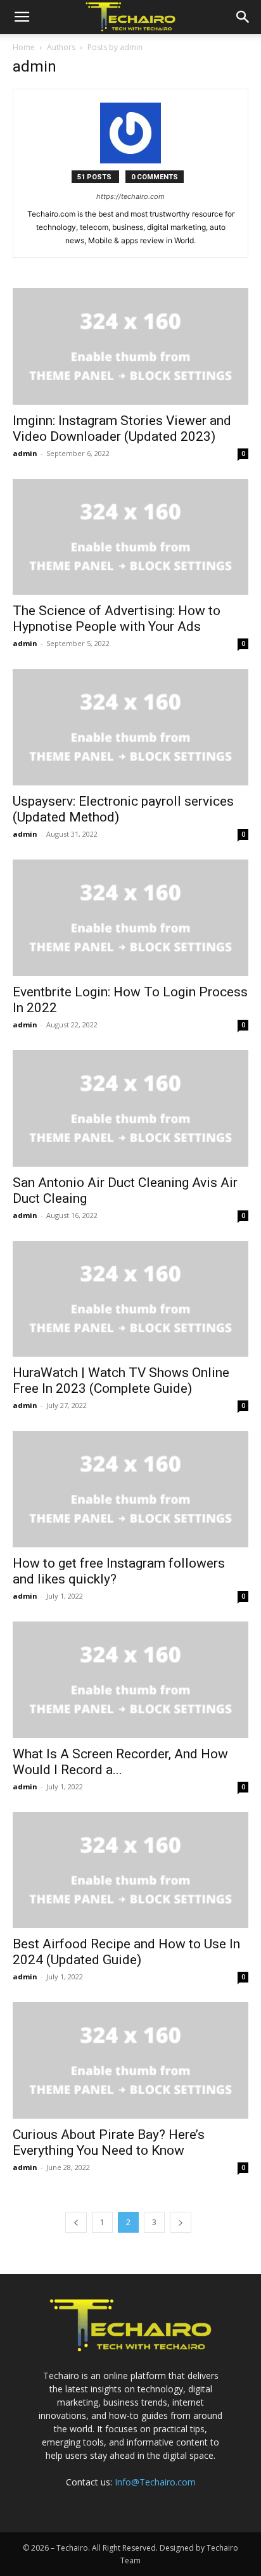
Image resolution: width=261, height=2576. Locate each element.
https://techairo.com (130, 196)
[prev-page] (76, 2222)
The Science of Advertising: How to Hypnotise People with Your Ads (117, 619)
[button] (22, 17)
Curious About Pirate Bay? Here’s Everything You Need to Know (109, 2142)
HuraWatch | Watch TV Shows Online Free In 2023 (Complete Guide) (121, 1380)
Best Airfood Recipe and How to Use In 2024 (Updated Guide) (126, 1952)
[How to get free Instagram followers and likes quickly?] (130, 1489)
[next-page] (181, 2222)
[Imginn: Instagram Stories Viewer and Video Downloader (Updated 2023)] (130, 346)
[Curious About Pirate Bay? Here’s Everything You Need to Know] (130, 2060)
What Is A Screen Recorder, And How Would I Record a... (120, 1762)
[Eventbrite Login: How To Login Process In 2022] (130, 918)
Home (24, 47)
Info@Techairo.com (155, 2482)
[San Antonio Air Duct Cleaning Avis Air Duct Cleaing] (130, 1108)
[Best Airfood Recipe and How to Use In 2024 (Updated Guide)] (130, 1870)
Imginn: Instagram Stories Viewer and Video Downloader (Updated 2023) (122, 428)
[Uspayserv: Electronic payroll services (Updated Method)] (130, 727)
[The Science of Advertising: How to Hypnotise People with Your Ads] (130, 537)
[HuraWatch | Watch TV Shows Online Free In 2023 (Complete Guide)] (130, 1299)
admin (25, 453)
